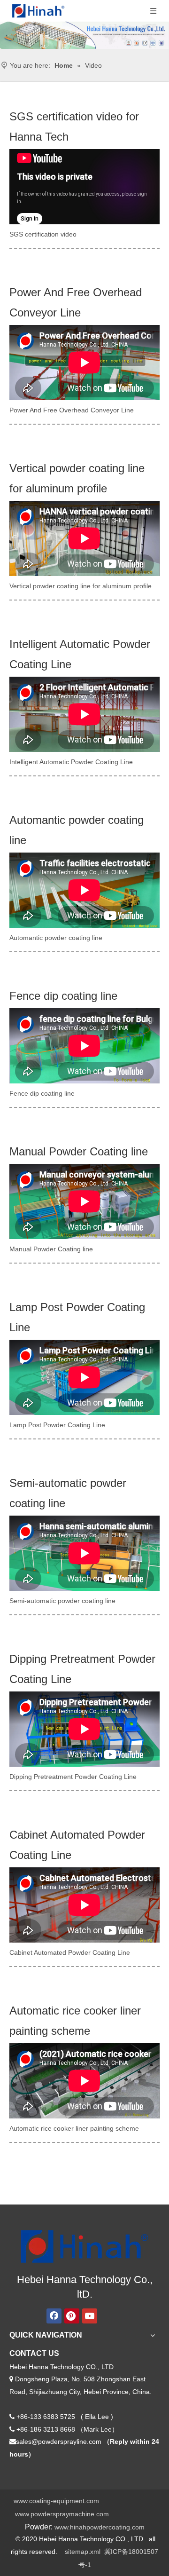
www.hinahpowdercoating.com (100, 2527)
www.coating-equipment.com (56, 2501)
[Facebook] (54, 2316)
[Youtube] (90, 2316)
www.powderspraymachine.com (62, 2514)
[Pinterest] (72, 2316)
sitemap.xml (83, 2552)
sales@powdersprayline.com (59, 2442)
